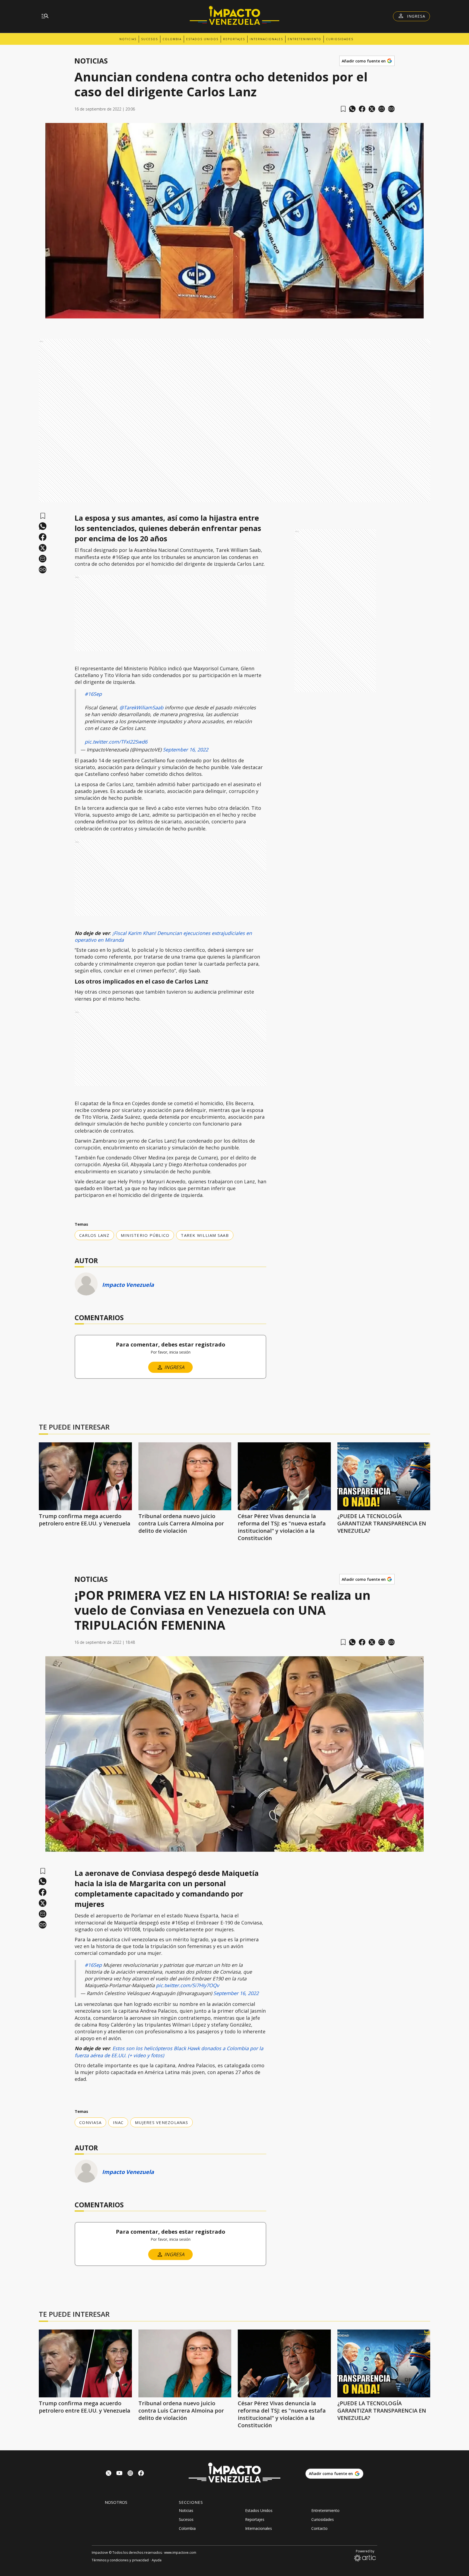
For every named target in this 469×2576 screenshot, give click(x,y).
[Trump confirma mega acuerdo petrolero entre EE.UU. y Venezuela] (85, 1476)
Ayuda (157, 2560)
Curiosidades (340, 39)
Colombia (172, 39)
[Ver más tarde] (343, 109)
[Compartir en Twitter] (372, 109)
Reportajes (234, 39)
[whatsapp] (352, 109)
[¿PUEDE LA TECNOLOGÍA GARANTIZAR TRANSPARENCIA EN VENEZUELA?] (384, 1476)
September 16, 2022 (186, 750)
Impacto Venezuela (128, 1285)
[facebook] (362, 109)
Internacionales (266, 39)
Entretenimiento (305, 39)
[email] (382, 109)
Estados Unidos (202, 39)
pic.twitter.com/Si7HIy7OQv (188, 1985)
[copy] (391, 109)
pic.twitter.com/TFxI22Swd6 (116, 742)
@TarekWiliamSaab (141, 707)
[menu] (45, 16)
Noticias (128, 39)
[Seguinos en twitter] (109, 2474)
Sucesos (150, 39)
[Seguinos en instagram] (130, 2474)
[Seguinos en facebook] (141, 2474)
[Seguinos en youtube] (119, 2474)
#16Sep (93, 694)
